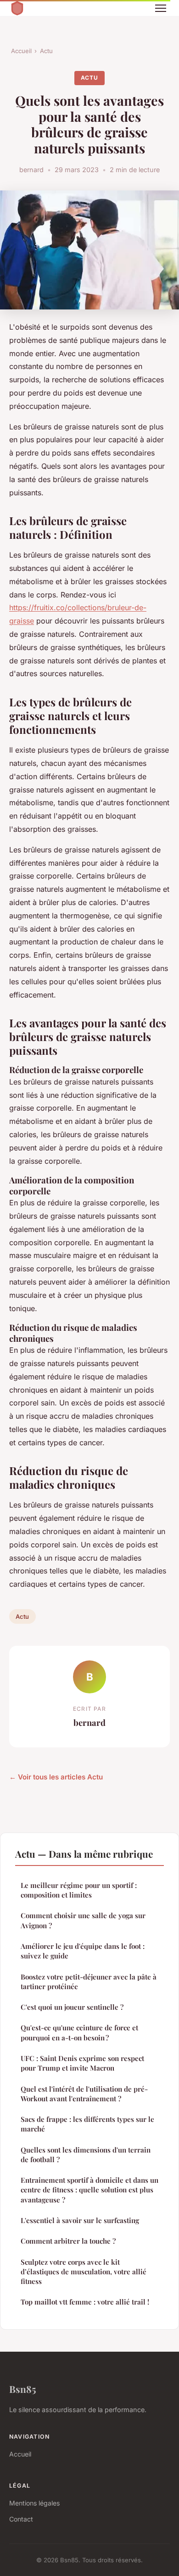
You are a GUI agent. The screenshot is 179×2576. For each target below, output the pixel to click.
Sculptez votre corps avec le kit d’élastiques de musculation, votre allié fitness (84, 2272)
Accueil (21, 51)
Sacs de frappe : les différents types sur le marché (87, 2124)
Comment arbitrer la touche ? (68, 2241)
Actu (46, 51)
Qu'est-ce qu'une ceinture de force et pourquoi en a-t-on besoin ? (79, 2032)
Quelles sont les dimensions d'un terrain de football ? (86, 2155)
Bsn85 (23, 2389)
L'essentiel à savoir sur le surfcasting (80, 2220)
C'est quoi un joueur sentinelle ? (72, 2007)
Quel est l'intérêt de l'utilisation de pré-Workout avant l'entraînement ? (84, 2094)
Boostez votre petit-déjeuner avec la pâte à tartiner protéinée (89, 1982)
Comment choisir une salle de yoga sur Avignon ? (83, 1920)
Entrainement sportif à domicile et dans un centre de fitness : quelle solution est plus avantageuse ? (89, 2190)
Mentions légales (34, 2503)
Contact (21, 2519)
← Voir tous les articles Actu (56, 1777)
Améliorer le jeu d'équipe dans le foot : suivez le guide (83, 1951)
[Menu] (161, 8)
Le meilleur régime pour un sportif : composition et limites (79, 1890)
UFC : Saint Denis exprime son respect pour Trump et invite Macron (82, 2063)
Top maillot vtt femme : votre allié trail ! (85, 2302)
